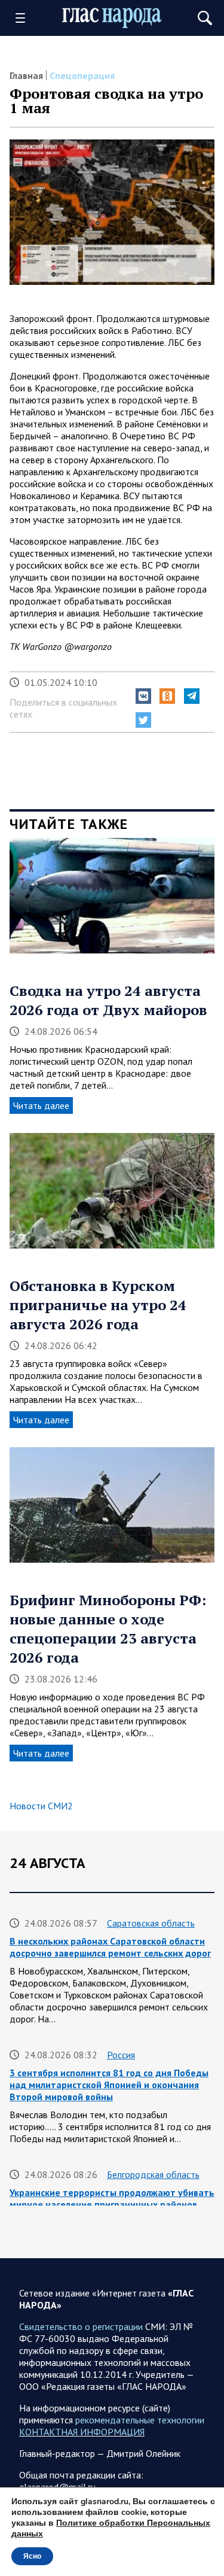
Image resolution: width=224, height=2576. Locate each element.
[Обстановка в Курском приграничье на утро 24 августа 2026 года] (112, 1195)
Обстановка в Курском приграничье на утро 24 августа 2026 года (98, 1305)
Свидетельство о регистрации (81, 2326)
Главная (26, 75)
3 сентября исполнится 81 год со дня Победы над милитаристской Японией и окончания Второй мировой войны (109, 2085)
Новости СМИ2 (41, 1806)
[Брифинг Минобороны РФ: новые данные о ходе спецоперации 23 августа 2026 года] (112, 1509)
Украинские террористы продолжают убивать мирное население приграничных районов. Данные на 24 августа (112, 2204)
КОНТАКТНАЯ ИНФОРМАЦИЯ (82, 2432)
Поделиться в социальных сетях (63, 708)
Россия (121, 2055)
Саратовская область (151, 1923)
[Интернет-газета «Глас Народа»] (112, 18)
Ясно (32, 2556)
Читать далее (41, 1105)
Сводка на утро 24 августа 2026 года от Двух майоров (108, 1000)
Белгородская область (153, 2174)
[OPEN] (24, 18)
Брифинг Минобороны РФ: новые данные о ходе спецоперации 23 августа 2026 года (108, 1629)
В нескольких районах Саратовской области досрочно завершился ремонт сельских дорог (110, 1947)
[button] (143, 696)
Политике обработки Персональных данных (111, 2528)
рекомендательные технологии (140, 2420)
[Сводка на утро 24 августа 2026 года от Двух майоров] (112, 900)
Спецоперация (82, 75)
